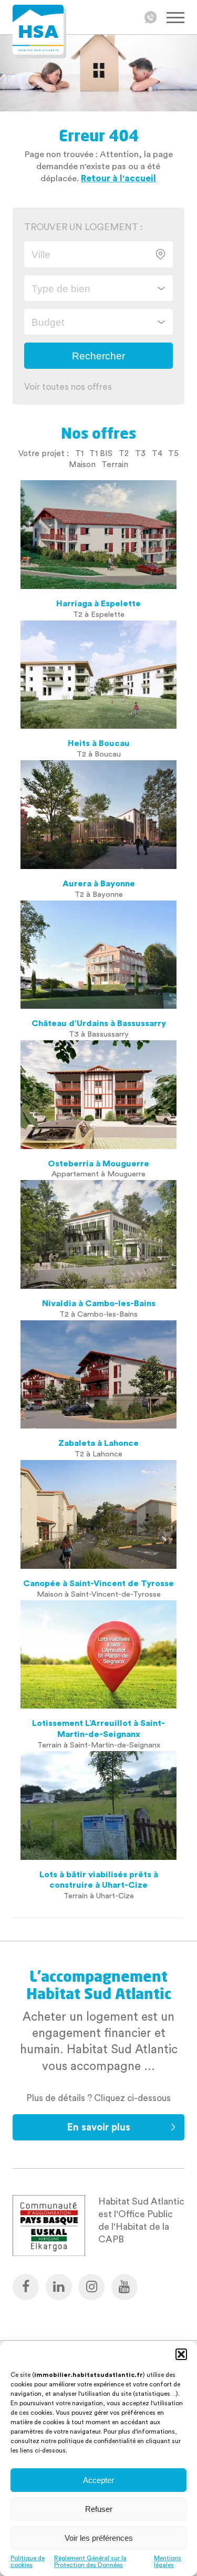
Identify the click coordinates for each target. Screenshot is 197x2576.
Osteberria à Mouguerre (98, 1164)
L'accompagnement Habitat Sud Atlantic (99, 1985)
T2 (124, 453)
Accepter (98, 2480)
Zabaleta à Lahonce (98, 1443)
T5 (173, 453)
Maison (82, 464)
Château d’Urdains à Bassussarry (99, 1023)
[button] (181, 2354)
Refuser (99, 2509)
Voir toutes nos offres (68, 387)
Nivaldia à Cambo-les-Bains (99, 1303)
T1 (79, 453)
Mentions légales (168, 2562)
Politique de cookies (28, 2562)
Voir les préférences (99, 2538)
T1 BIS (101, 453)
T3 (140, 453)
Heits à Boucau (99, 743)
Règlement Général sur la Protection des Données (90, 2562)
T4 (157, 453)
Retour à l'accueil (118, 178)
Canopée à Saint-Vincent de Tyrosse (98, 1584)
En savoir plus (98, 2128)
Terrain (115, 464)
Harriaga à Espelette (98, 604)
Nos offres (98, 433)
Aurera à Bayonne (99, 884)
